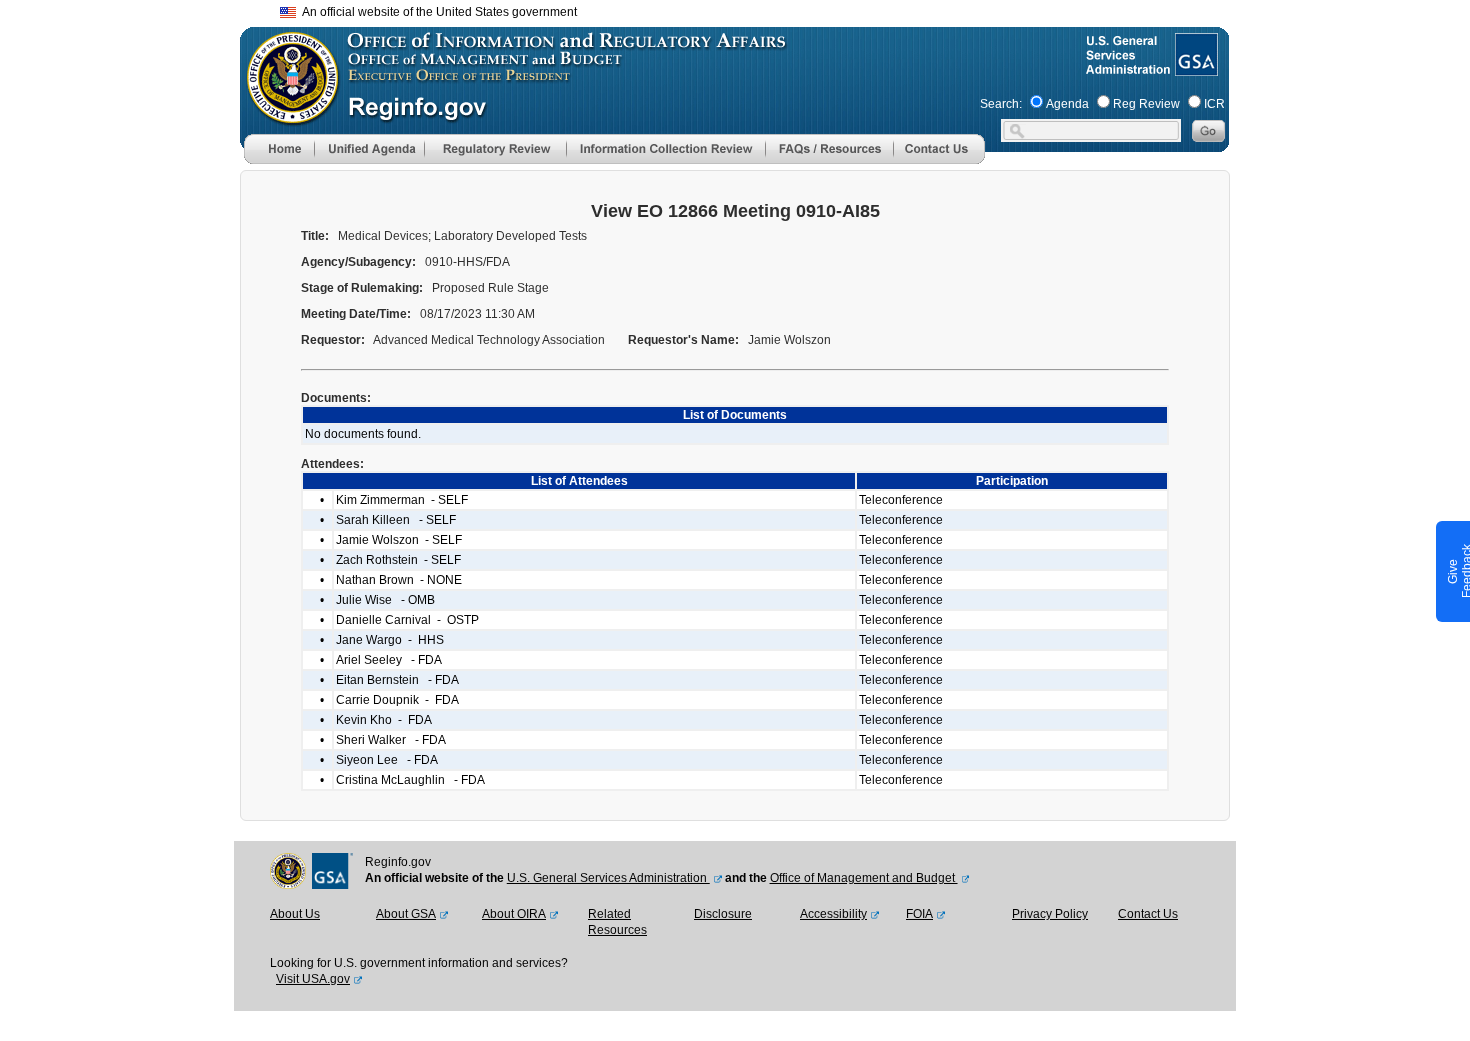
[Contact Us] (939, 160)
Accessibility (833, 914)
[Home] (279, 160)
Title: (316, 236)
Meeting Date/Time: (357, 314)
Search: (1001, 104)
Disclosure (723, 914)
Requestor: (334, 340)
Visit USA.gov (313, 979)
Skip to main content (747, 9)
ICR (1214, 104)
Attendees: (334, 464)
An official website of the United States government (436, 12)
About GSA (406, 914)
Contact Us (1148, 914)
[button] (369, 149)
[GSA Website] (1194, 68)
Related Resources (617, 922)
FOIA (919, 914)
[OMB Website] (286, 115)
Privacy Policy (1050, 914)
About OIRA (514, 914)
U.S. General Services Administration (608, 878)
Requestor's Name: (685, 340)
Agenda (1067, 104)
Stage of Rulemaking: (363, 288)
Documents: (337, 398)
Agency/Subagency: (360, 262)
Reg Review (1146, 104)
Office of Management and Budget (864, 878)
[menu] (369, 149)
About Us (295, 914)
